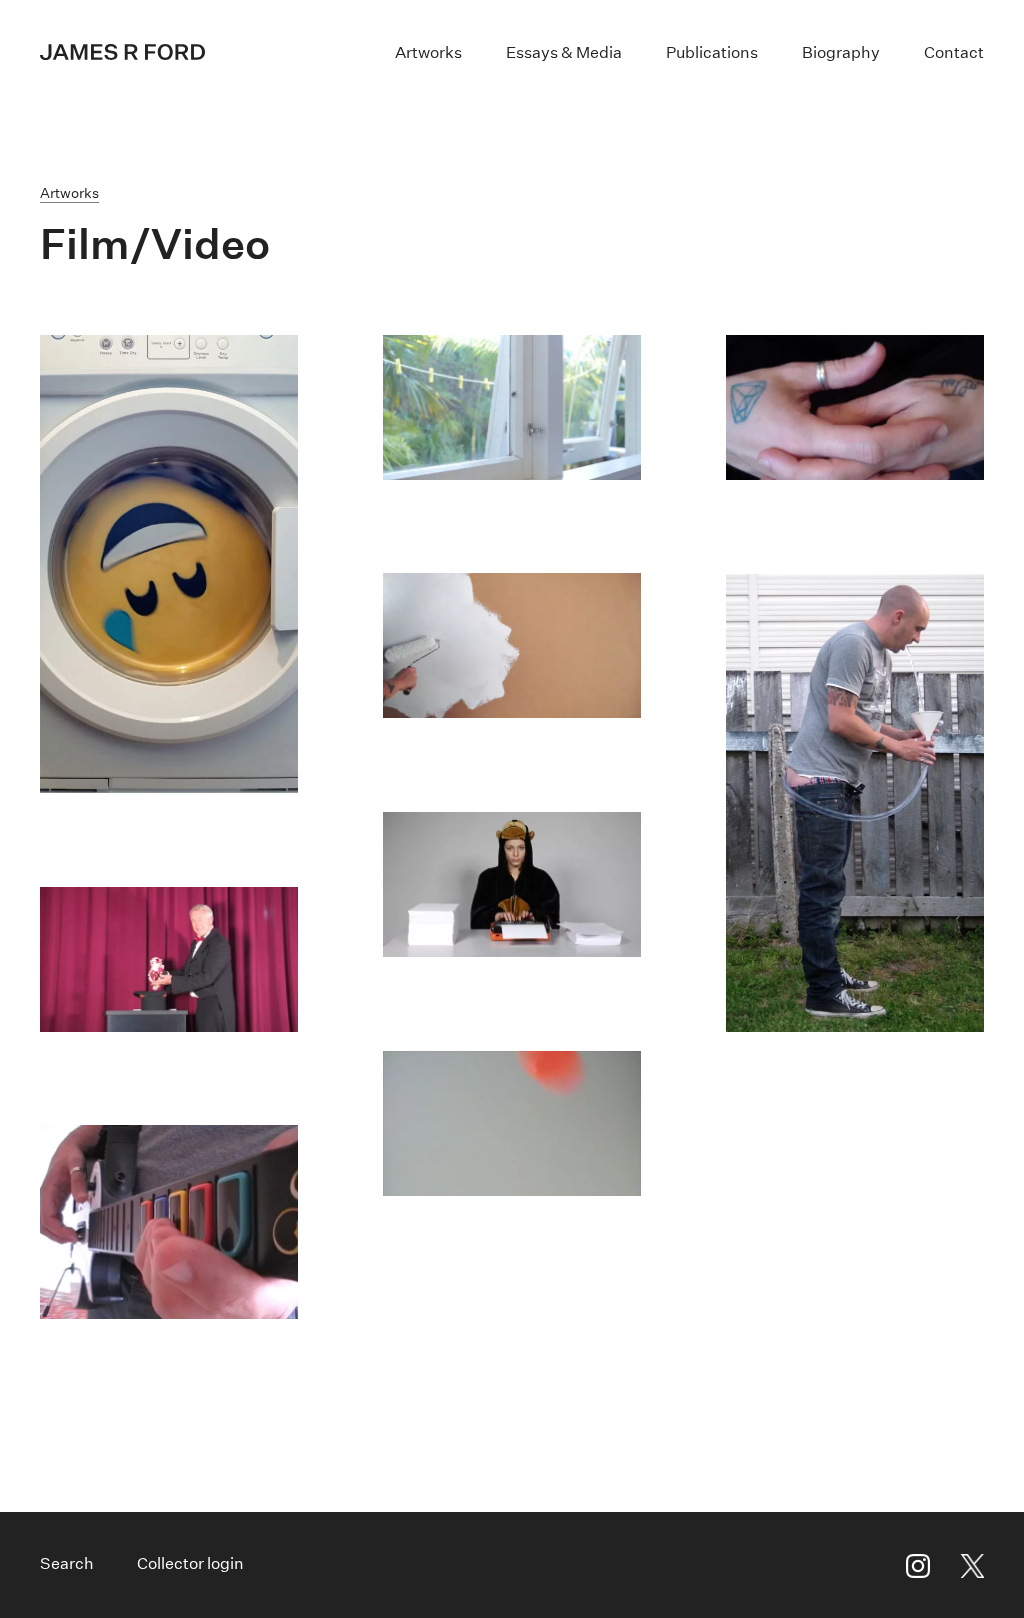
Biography (841, 52)
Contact (954, 52)
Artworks (428, 52)
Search (67, 1563)
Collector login (190, 1563)
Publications (712, 52)
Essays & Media (564, 52)
